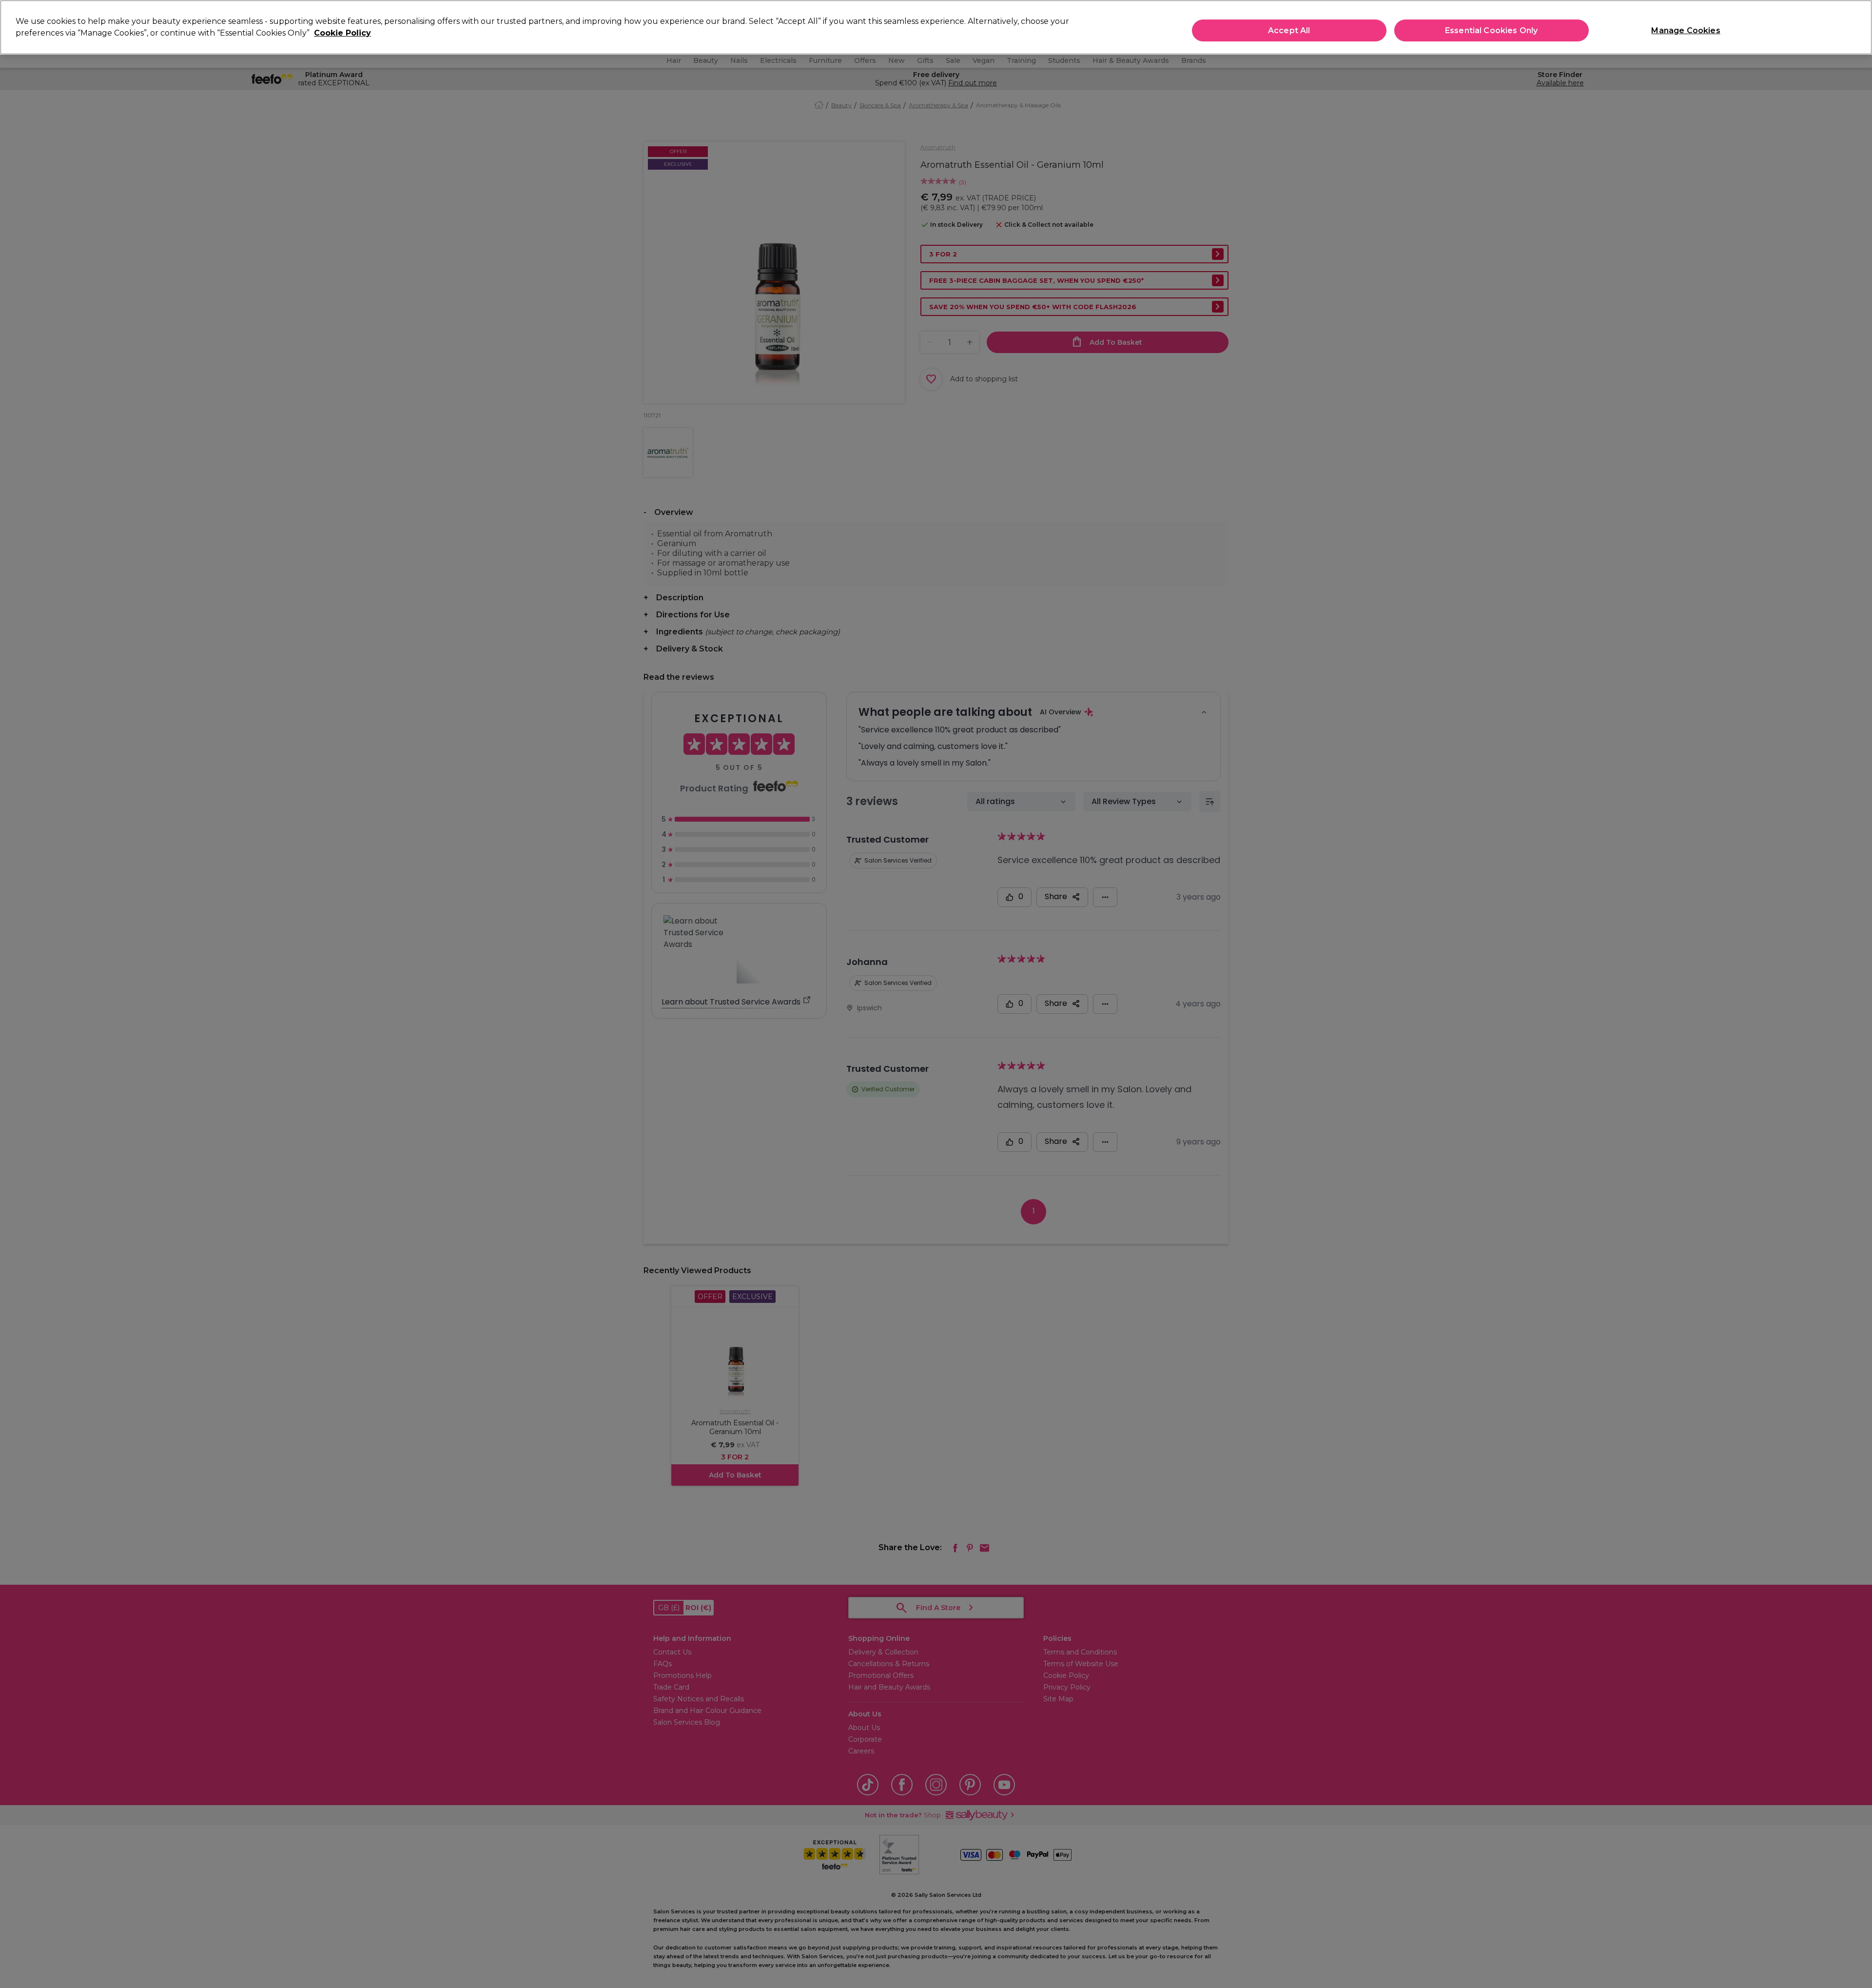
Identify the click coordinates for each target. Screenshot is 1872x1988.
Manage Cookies (1686, 30)
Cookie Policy (342, 33)
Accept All (1289, 30)
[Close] (1856, 26)
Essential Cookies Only (1492, 30)
